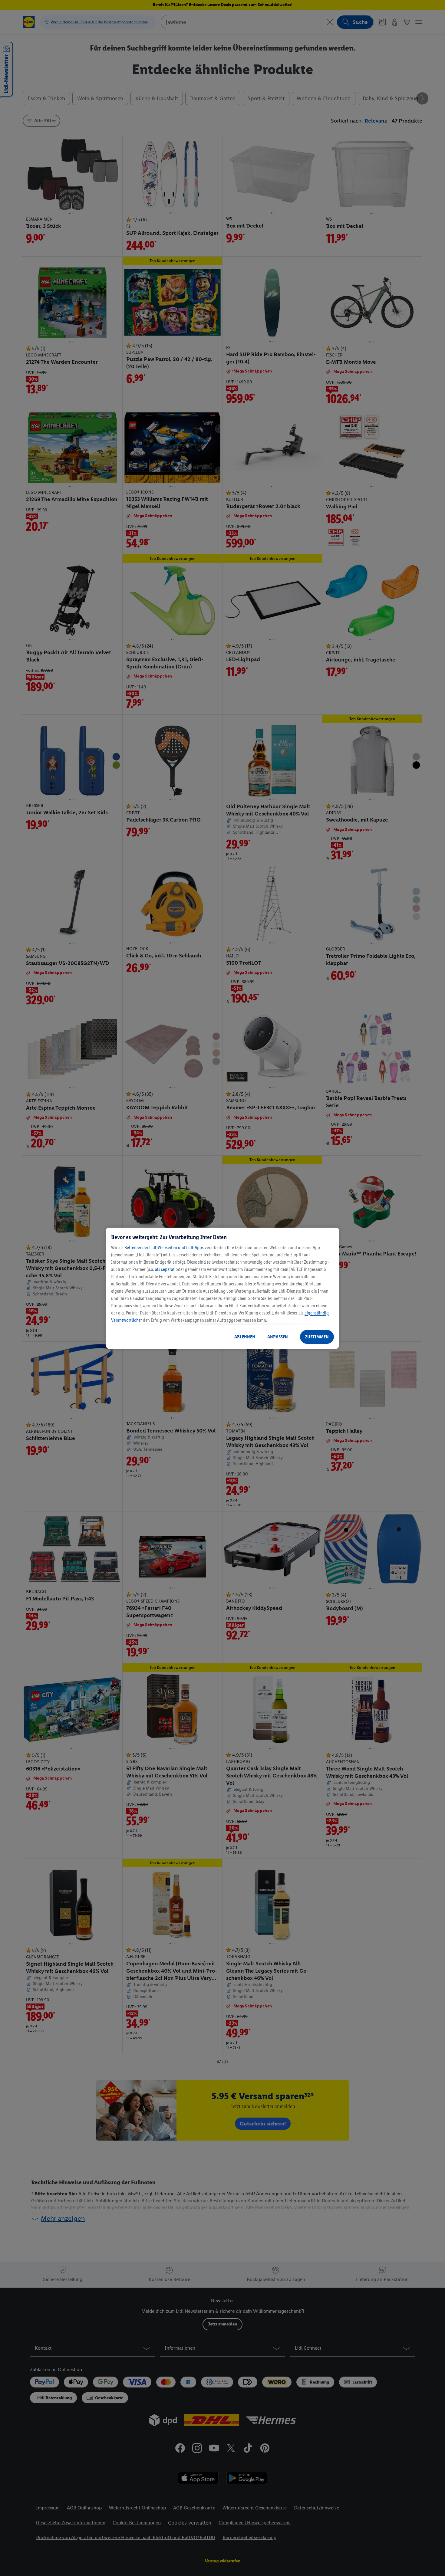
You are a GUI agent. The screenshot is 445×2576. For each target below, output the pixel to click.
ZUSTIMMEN (317, 1337)
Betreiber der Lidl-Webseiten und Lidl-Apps (164, 1247)
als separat (165, 1269)
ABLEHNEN (245, 1337)
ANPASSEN (278, 1337)
